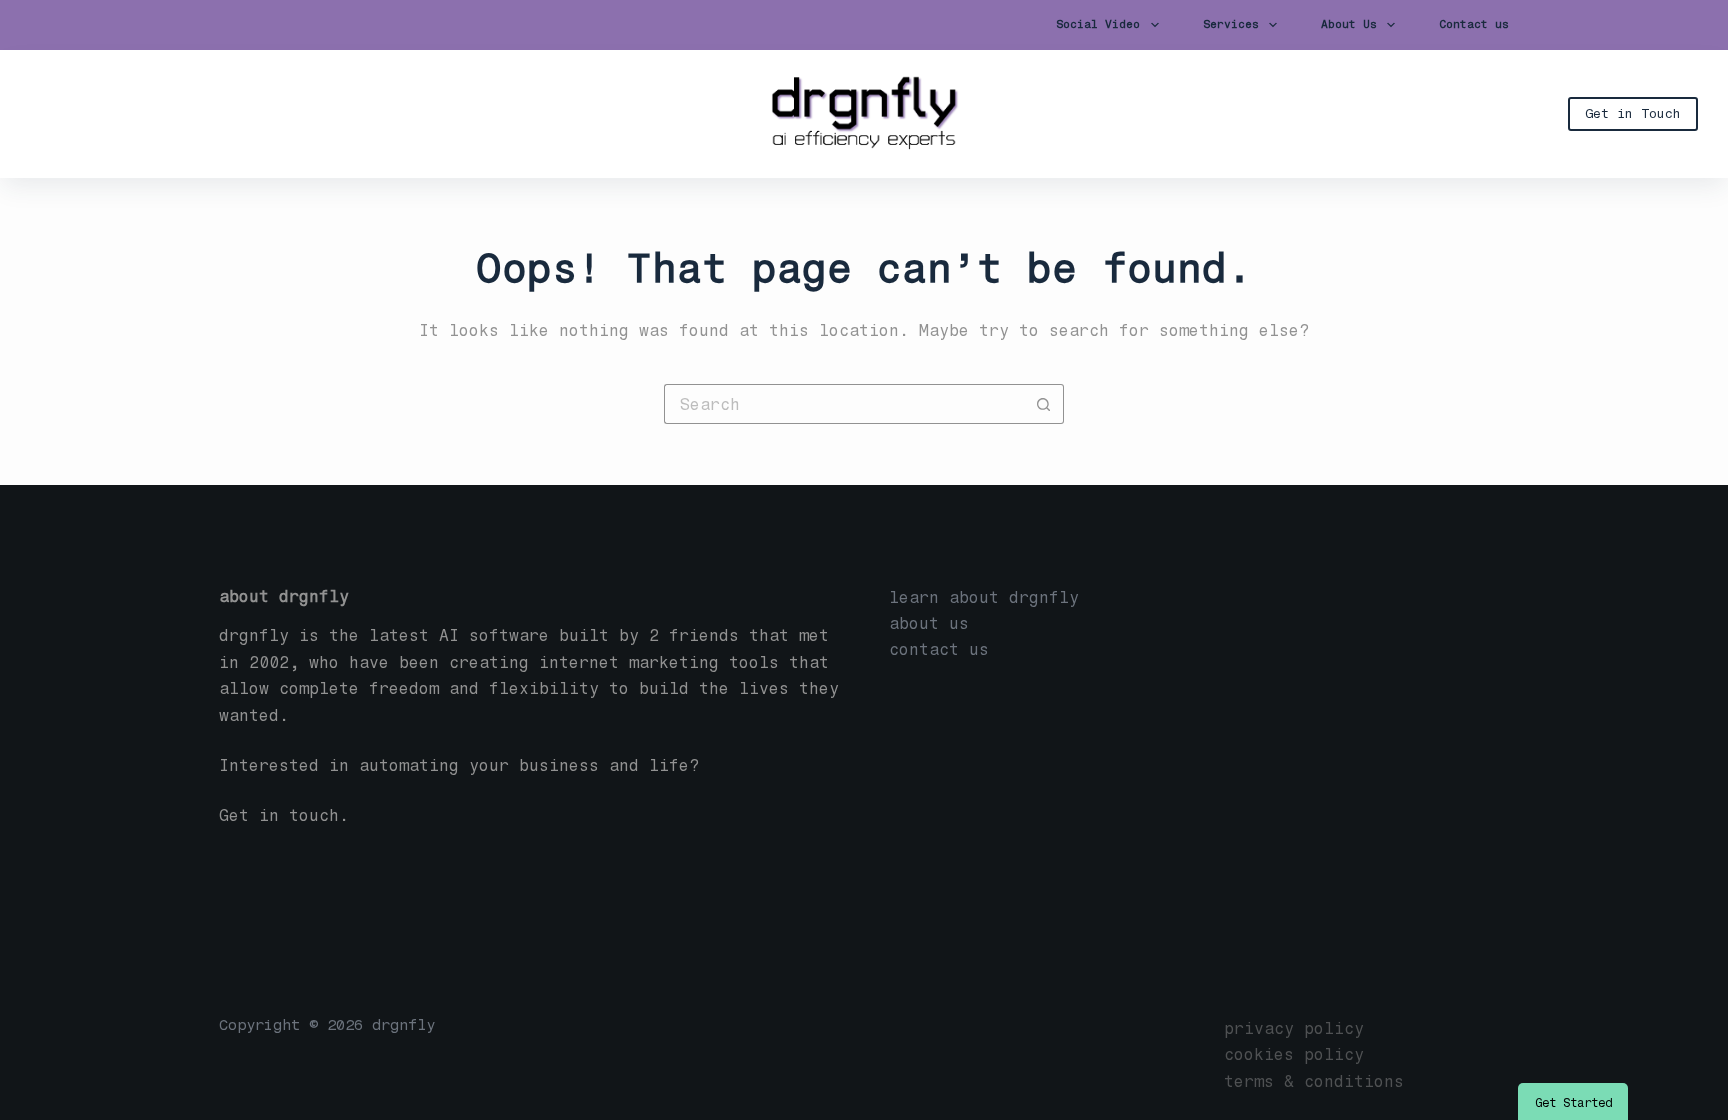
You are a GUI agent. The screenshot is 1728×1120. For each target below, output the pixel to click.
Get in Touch (1633, 113)
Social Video (1098, 24)
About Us (1349, 24)
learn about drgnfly (984, 597)
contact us (939, 649)
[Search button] (1044, 404)
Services (1231, 24)
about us (929, 623)
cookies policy (1294, 1054)
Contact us (1474, 24)
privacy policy (1294, 1028)
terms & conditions (1314, 1081)
